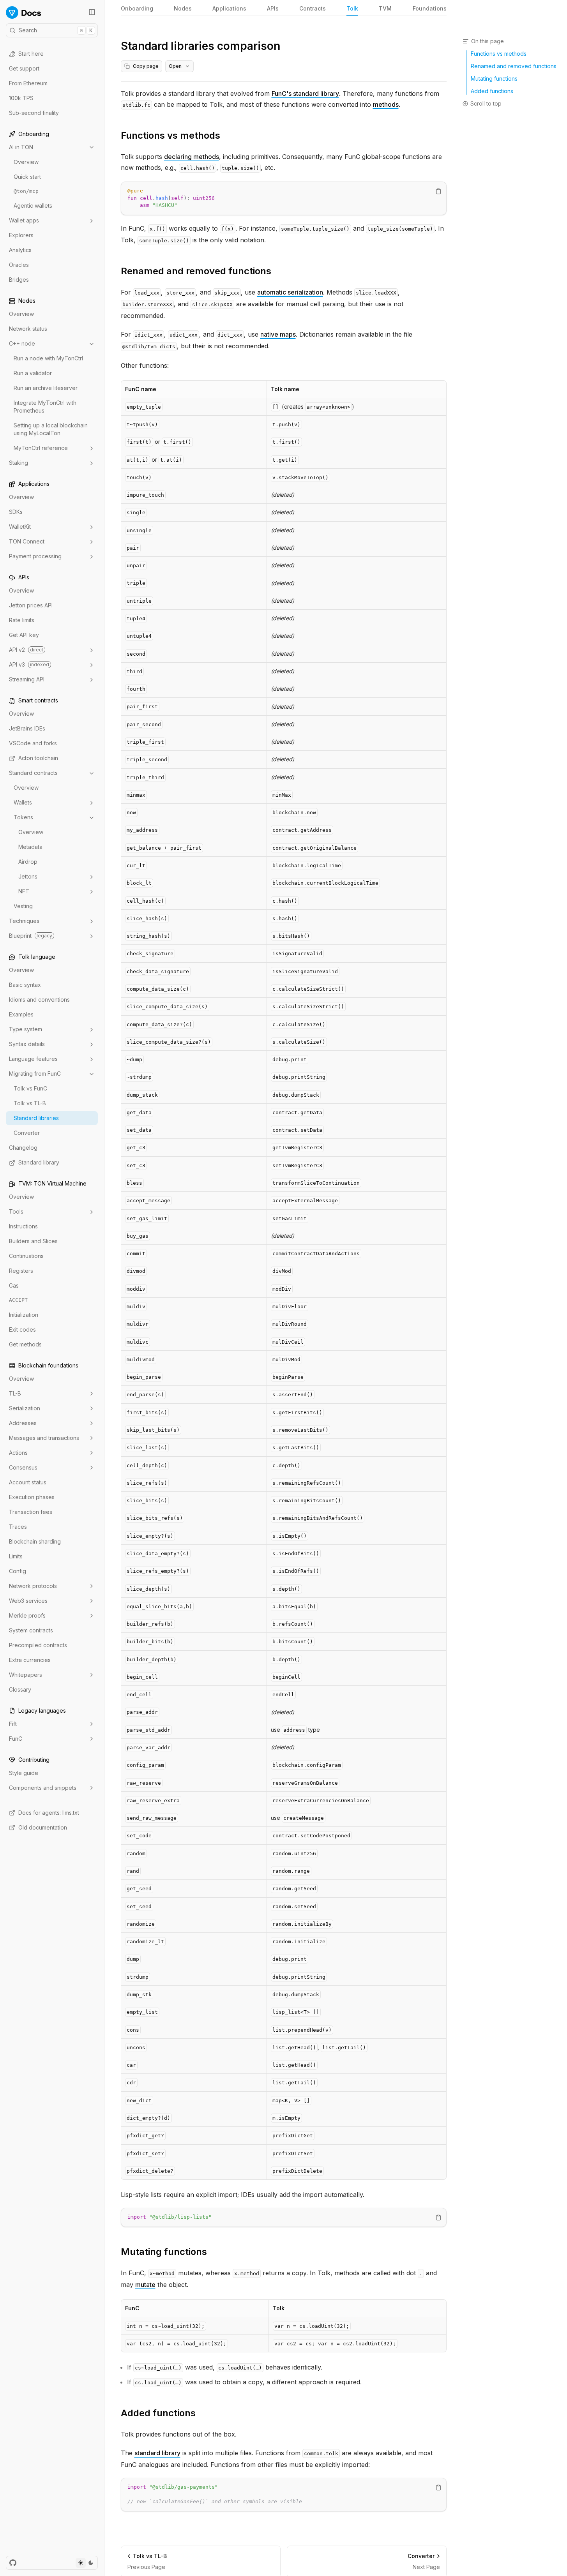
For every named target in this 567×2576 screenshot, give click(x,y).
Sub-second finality (34, 113)
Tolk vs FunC (30, 1089)
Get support (24, 68)
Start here (31, 54)
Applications (229, 8)
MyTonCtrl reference (41, 448)
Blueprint (31, 936)
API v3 (29, 665)
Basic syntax (25, 985)
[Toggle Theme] (86, 2563)
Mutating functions (164, 2252)
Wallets (23, 803)
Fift (13, 1724)
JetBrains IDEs (27, 729)
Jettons (28, 877)
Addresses (23, 1423)
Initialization (24, 1315)
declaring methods (192, 157)
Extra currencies (30, 1660)
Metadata (30, 847)
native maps (278, 334)
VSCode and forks (33, 744)
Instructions (23, 1227)
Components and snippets (43, 1788)
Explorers (21, 236)
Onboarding (137, 8)
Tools (16, 1212)
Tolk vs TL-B (30, 1104)
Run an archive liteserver (46, 388)
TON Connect (27, 542)
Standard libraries (36, 1118)
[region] (284, 198)
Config (18, 1571)
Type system (26, 1030)
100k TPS (21, 98)
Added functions (158, 2413)
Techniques (24, 921)
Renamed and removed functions (196, 271)
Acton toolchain (38, 758)
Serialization (25, 1408)
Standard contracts (33, 773)
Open (175, 66)
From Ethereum (28, 83)
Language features (33, 1059)
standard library (157, 2453)
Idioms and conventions (39, 1000)
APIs (273, 8)
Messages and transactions (44, 1438)
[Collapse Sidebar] (92, 12)
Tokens (23, 818)
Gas (14, 1286)
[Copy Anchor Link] (226, 136)
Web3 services (28, 1601)
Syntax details (27, 1044)
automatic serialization (290, 292)
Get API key (24, 635)
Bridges (19, 280)
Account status (28, 1482)
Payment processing (35, 557)
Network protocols (33, 1586)
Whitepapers (26, 1675)
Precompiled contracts (38, 1645)
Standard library (39, 1163)
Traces (18, 1527)
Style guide (24, 1773)
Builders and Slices (33, 1241)
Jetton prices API (31, 606)
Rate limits (22, 620)
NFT (24, 892)
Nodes (183, 8)
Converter (27, 1133)
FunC (16, 1739)
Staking (19, 463)
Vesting (23, 906)
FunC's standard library (305, 94)
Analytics (20, 250)
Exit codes (22, 1329)
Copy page (146, 66)
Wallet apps (24, 221)
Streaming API (27, 680)
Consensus (23, 1467)
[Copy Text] (438, 191)
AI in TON (21, 147)
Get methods (25, 1344)
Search (56, 30)
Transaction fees (31, 1512)
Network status (28, 329)
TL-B (15, 1393)
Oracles (19, 265)
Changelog (23, 1148)
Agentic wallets (33, 206)
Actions (18, 1453)
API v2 (26, 650)
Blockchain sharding (35, 1541)
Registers (21, 1271)
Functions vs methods (170, 135)
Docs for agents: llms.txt (49, 1813)
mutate (145, 2285)
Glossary (20, 1689)
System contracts (31, 1630)
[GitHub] (13, 2563)
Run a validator (33, 373)
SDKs (16, 512)
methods (386, 104)
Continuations (26, 1256)
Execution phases (32, 1497)
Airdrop (28, 862)
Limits (16, 1556)
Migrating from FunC (35, 1074)
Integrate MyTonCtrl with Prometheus (45, 407)
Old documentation (43, 1827)
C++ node (22, 344)
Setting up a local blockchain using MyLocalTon (51, 430)
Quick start (27, 177)
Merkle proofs (27, 1615)
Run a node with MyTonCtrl (48, 359)
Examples (21, 1015)
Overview (26, 162)
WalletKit (20, 527)
